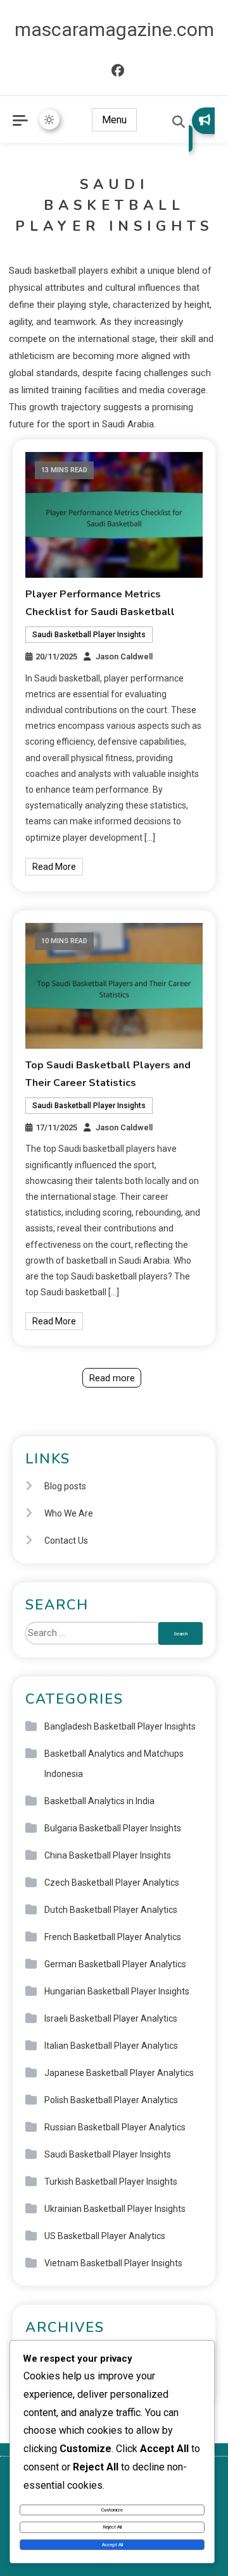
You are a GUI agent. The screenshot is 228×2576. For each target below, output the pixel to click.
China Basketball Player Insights (108, 1855)
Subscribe (202, 130)
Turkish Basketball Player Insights (111, 2182)
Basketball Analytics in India (99, 1801)
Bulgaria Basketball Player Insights (113, 1828)
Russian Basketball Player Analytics (115, 2127)
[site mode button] (49, 119)
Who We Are (69, 1513)
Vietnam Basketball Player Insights (113, 2263)
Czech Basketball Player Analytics (112, 1883)
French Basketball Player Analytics (113, 1937)
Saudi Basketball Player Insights (89, 635)
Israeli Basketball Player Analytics (111, 2018)
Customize (112, 2510)
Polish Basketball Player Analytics (111, 2100)
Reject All (112, 2527)
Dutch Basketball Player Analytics (111, 1910)
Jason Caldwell (124, 656)
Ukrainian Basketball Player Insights (115, 2209)
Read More (54, 867)
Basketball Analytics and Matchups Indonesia (114, 1764)
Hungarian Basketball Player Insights (117, 1991)
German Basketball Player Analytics (115, 1964)
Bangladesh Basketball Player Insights (120, 1726)
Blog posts (65, 1486)
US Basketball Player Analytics (105, 2236)
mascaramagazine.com (114, 29)
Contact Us (66, 1541)
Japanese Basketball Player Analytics (119, 2073)
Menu (114, 120)
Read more (112, 1378)
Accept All (112, 2545)
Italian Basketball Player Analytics (111, 2046)
